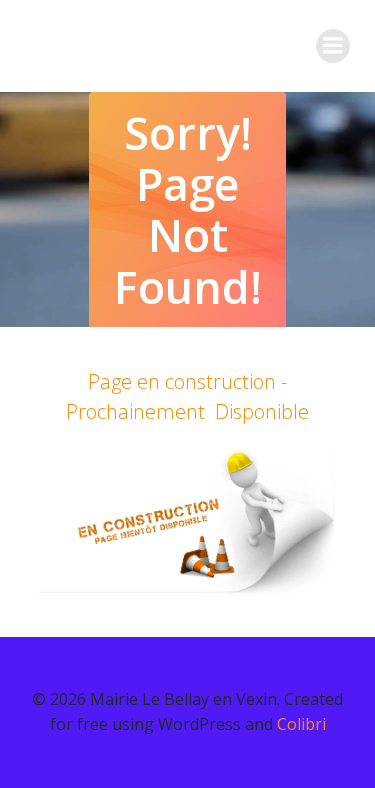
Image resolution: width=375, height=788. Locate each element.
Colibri (301, 724)
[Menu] (333, 46)
